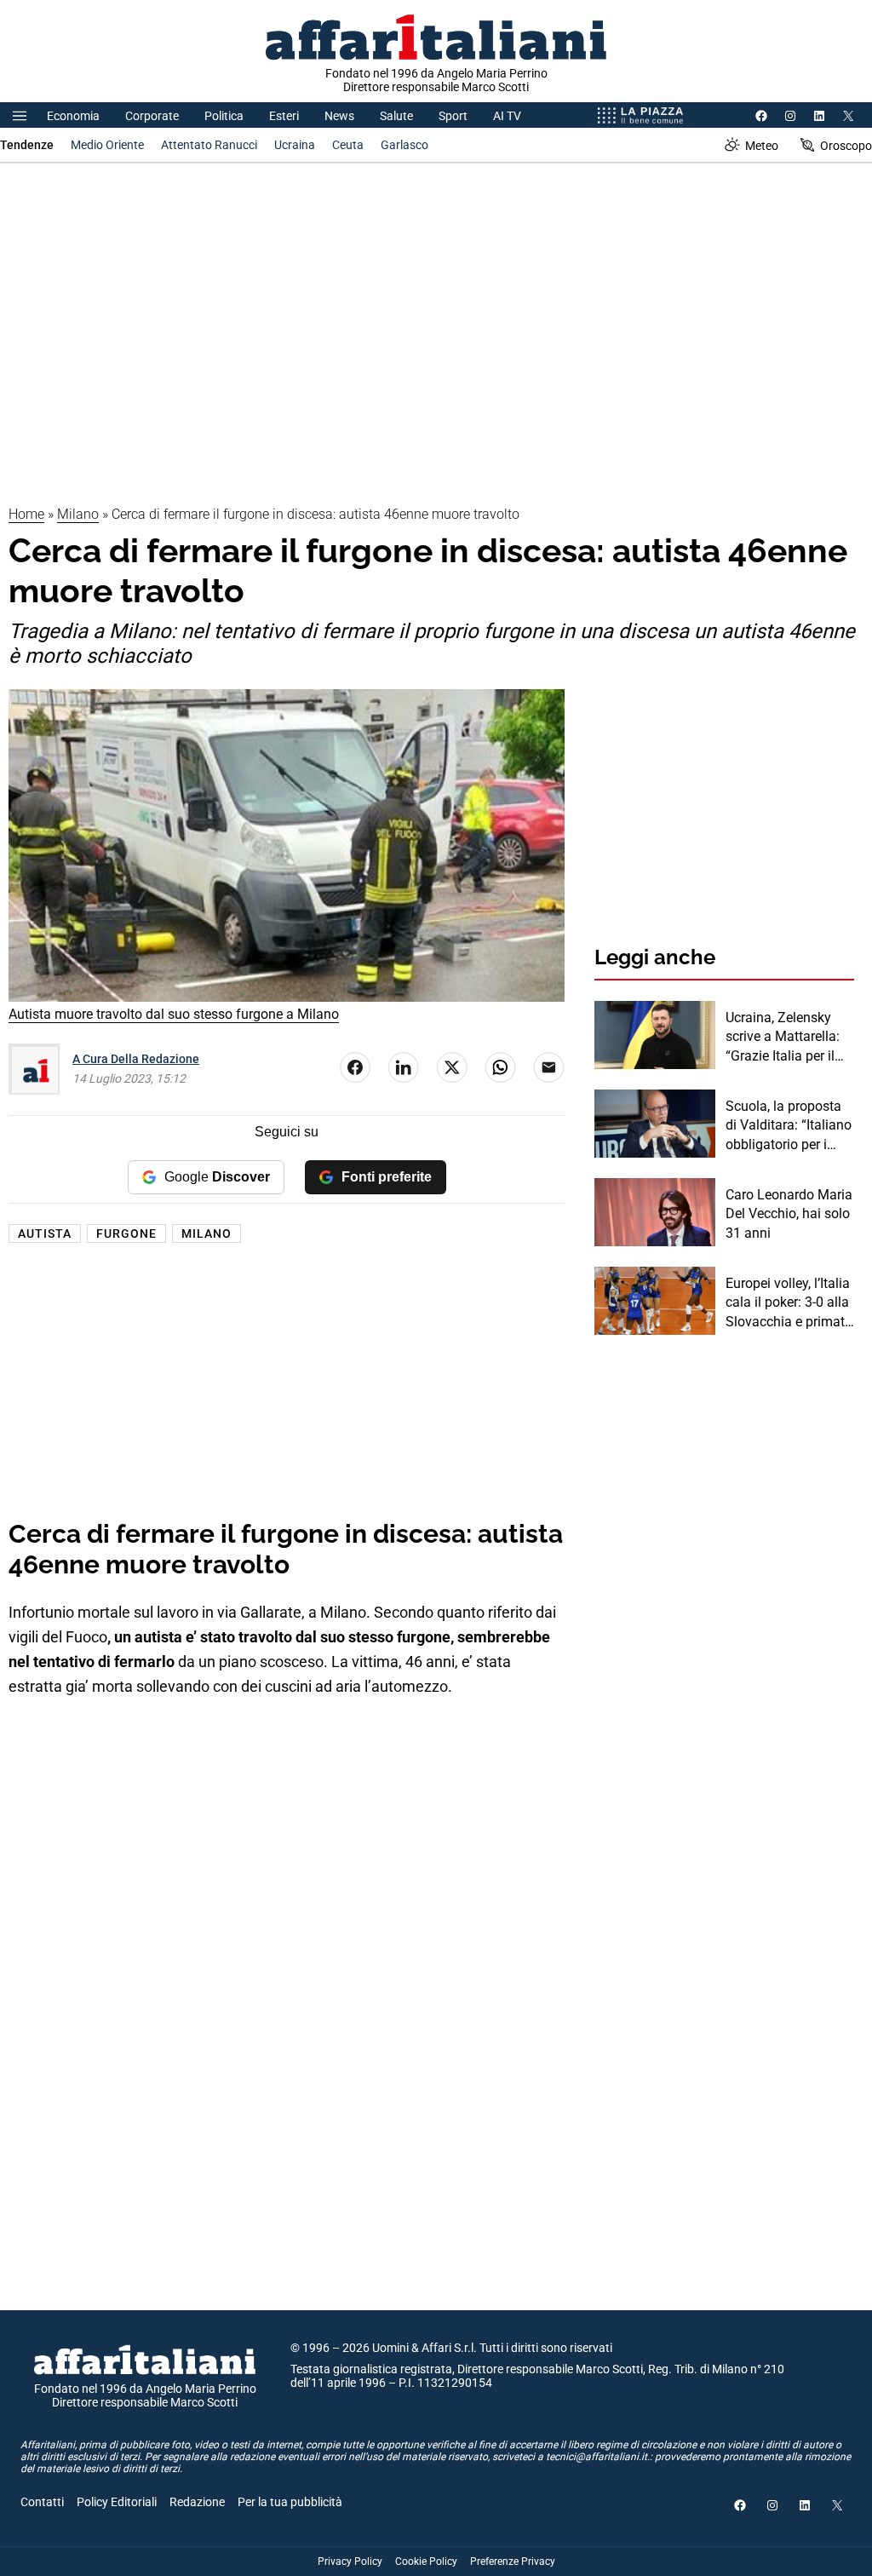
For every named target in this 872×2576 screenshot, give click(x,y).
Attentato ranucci (209, 145)
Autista (45, 1233)
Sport (453, 116)
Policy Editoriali (117, 2502)
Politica (224, 116)
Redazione (197, 2502)
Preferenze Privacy (513, 2562)
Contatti (42, 2502)
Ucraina (295, 145)
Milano (78, 514)
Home (26, 514)
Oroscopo (846, 146)
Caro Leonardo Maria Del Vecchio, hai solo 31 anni (789, 1214)
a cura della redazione (136, 1059)
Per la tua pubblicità (290, 2502)
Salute (396, 116)
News (339, 116)
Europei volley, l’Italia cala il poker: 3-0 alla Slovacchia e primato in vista (789, 1303)
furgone (126, 1233)
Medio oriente (107, 145)
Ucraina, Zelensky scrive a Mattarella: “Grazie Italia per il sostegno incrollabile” (783, 1038)
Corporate (152, 116)
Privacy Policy (350, 2562)
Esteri (284, 116)
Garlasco (404, 145)
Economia (73, 116)
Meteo (762, 146)
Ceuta (348, 145)
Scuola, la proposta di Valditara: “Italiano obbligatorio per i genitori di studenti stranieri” (789, 1126)
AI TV (507, 116)
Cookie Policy (426, 2562)
